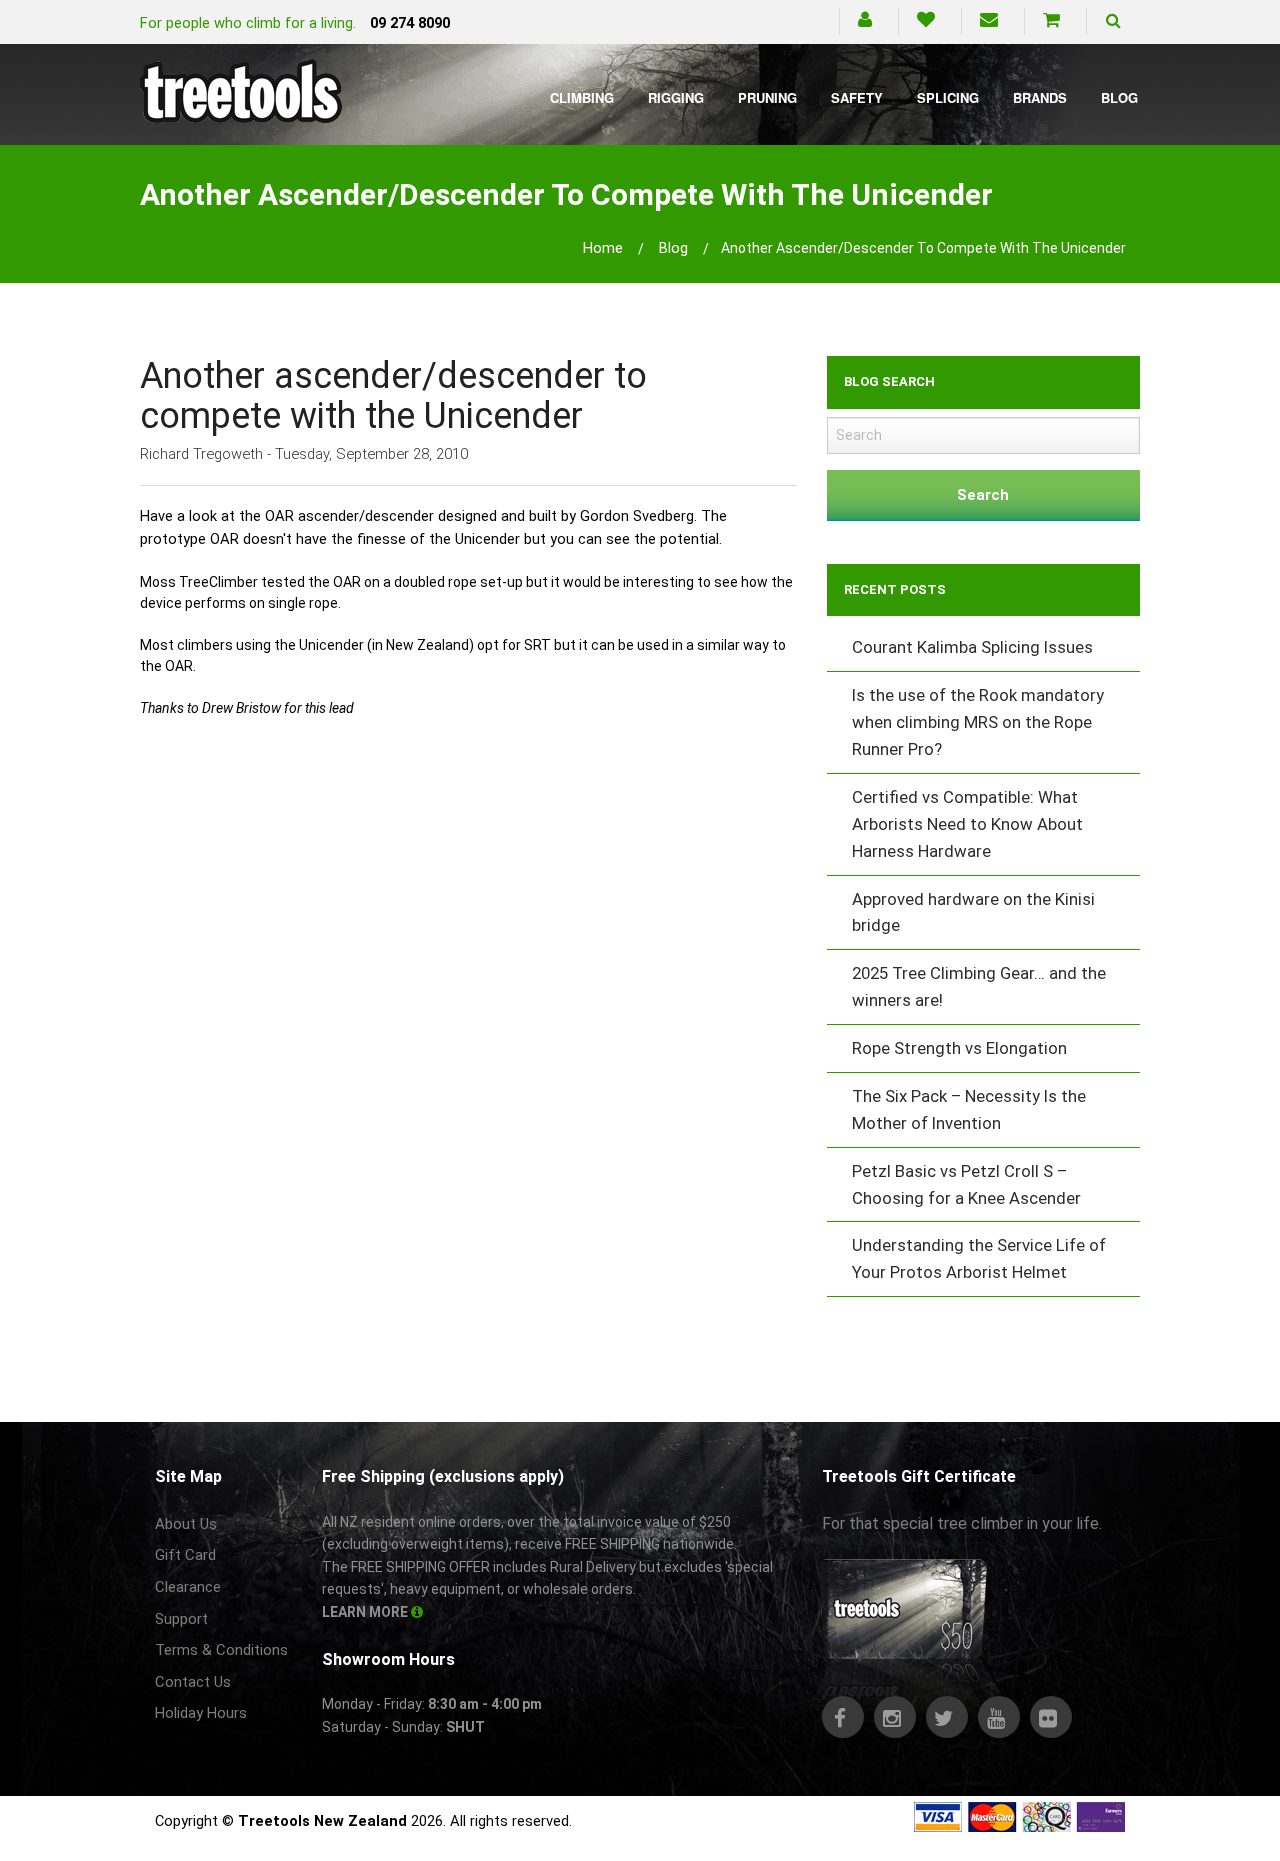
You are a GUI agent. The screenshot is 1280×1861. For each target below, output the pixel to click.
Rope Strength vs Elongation (959, 1048)
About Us (186, 1524)
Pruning (767, 97)
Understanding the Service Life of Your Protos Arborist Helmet (979, 1258)
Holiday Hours (201, 1713)
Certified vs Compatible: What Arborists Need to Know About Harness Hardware (967, 824)
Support (181, 1619)
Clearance (188, 1587)
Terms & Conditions (221, 1650)
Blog (1119, 97)
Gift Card (185, 1555)
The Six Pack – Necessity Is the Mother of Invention (969, 1109)
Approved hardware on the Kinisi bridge (973, 912)
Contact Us (193, 1682)
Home (603, 248)
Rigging (676, 97)
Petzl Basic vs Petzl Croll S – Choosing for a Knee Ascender (966, 1184)
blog (673, 248)
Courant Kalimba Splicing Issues (972, 647)
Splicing (948, 97)
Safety (857, 97)
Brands (1040, 97)
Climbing (582, 97)
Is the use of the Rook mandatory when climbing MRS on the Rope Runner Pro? (978, 722)
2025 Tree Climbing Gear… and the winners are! (979, 986)
